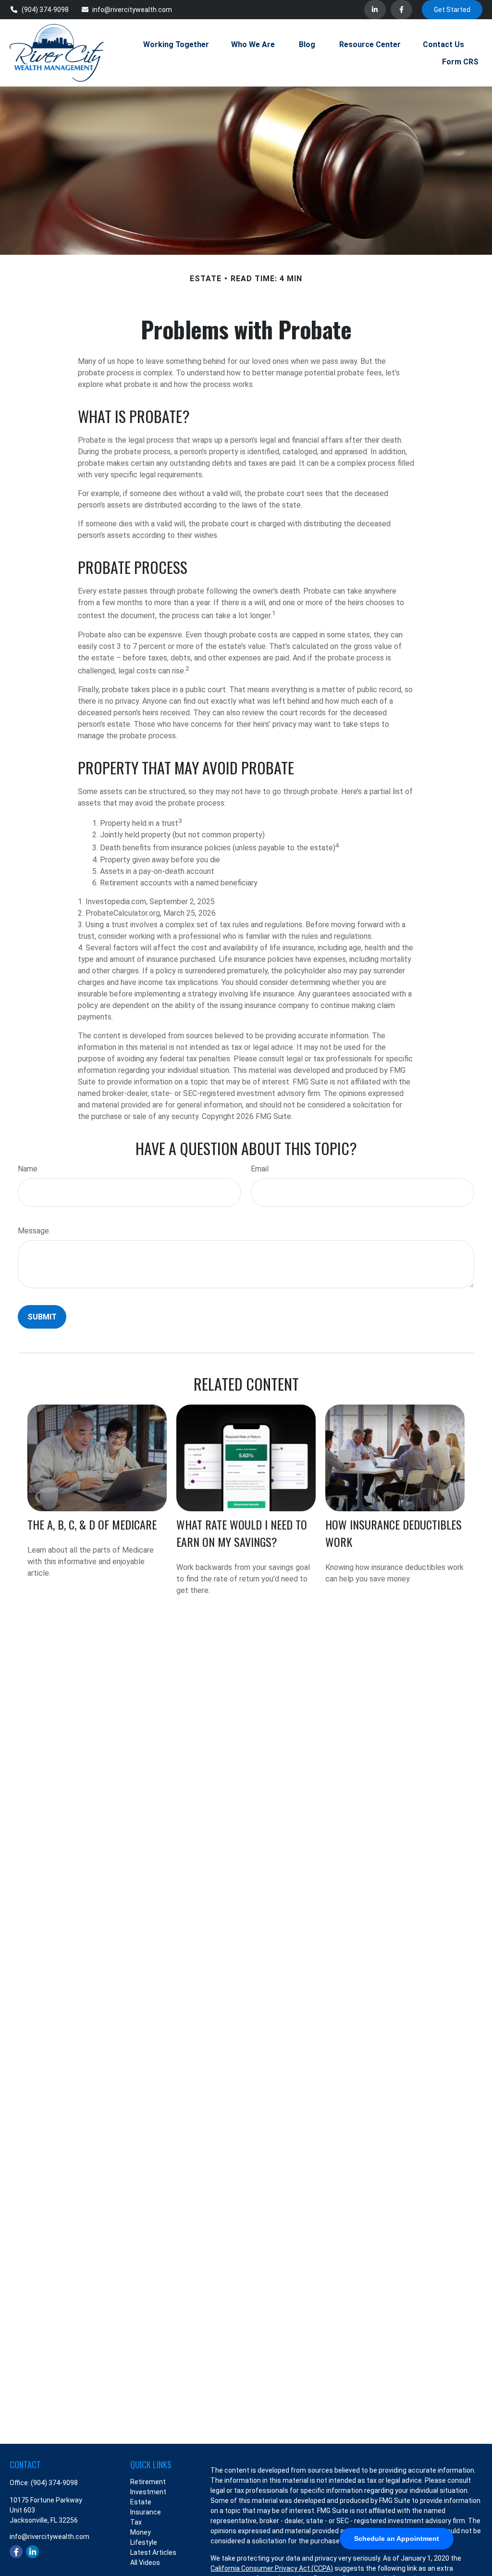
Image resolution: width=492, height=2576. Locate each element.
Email (260, 1169)
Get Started (452, 10)
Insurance (146, 2512)
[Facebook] (401, 10)
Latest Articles (153, 2552)
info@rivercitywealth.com (132, 10)
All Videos (145, 2563)
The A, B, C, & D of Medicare (92, 1524)
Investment (148, 2492)
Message (33, 1231)
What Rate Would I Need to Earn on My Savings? (242, 1533)
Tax (136, 2522)
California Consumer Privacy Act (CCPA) (272, 2568)
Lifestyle (144, 2542)
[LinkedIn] (375, 10)
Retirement (148, 2482)
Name (28, 1169)
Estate (141, 2502)
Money (141, 2532)
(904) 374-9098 (45, 10)
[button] (176, 44)
